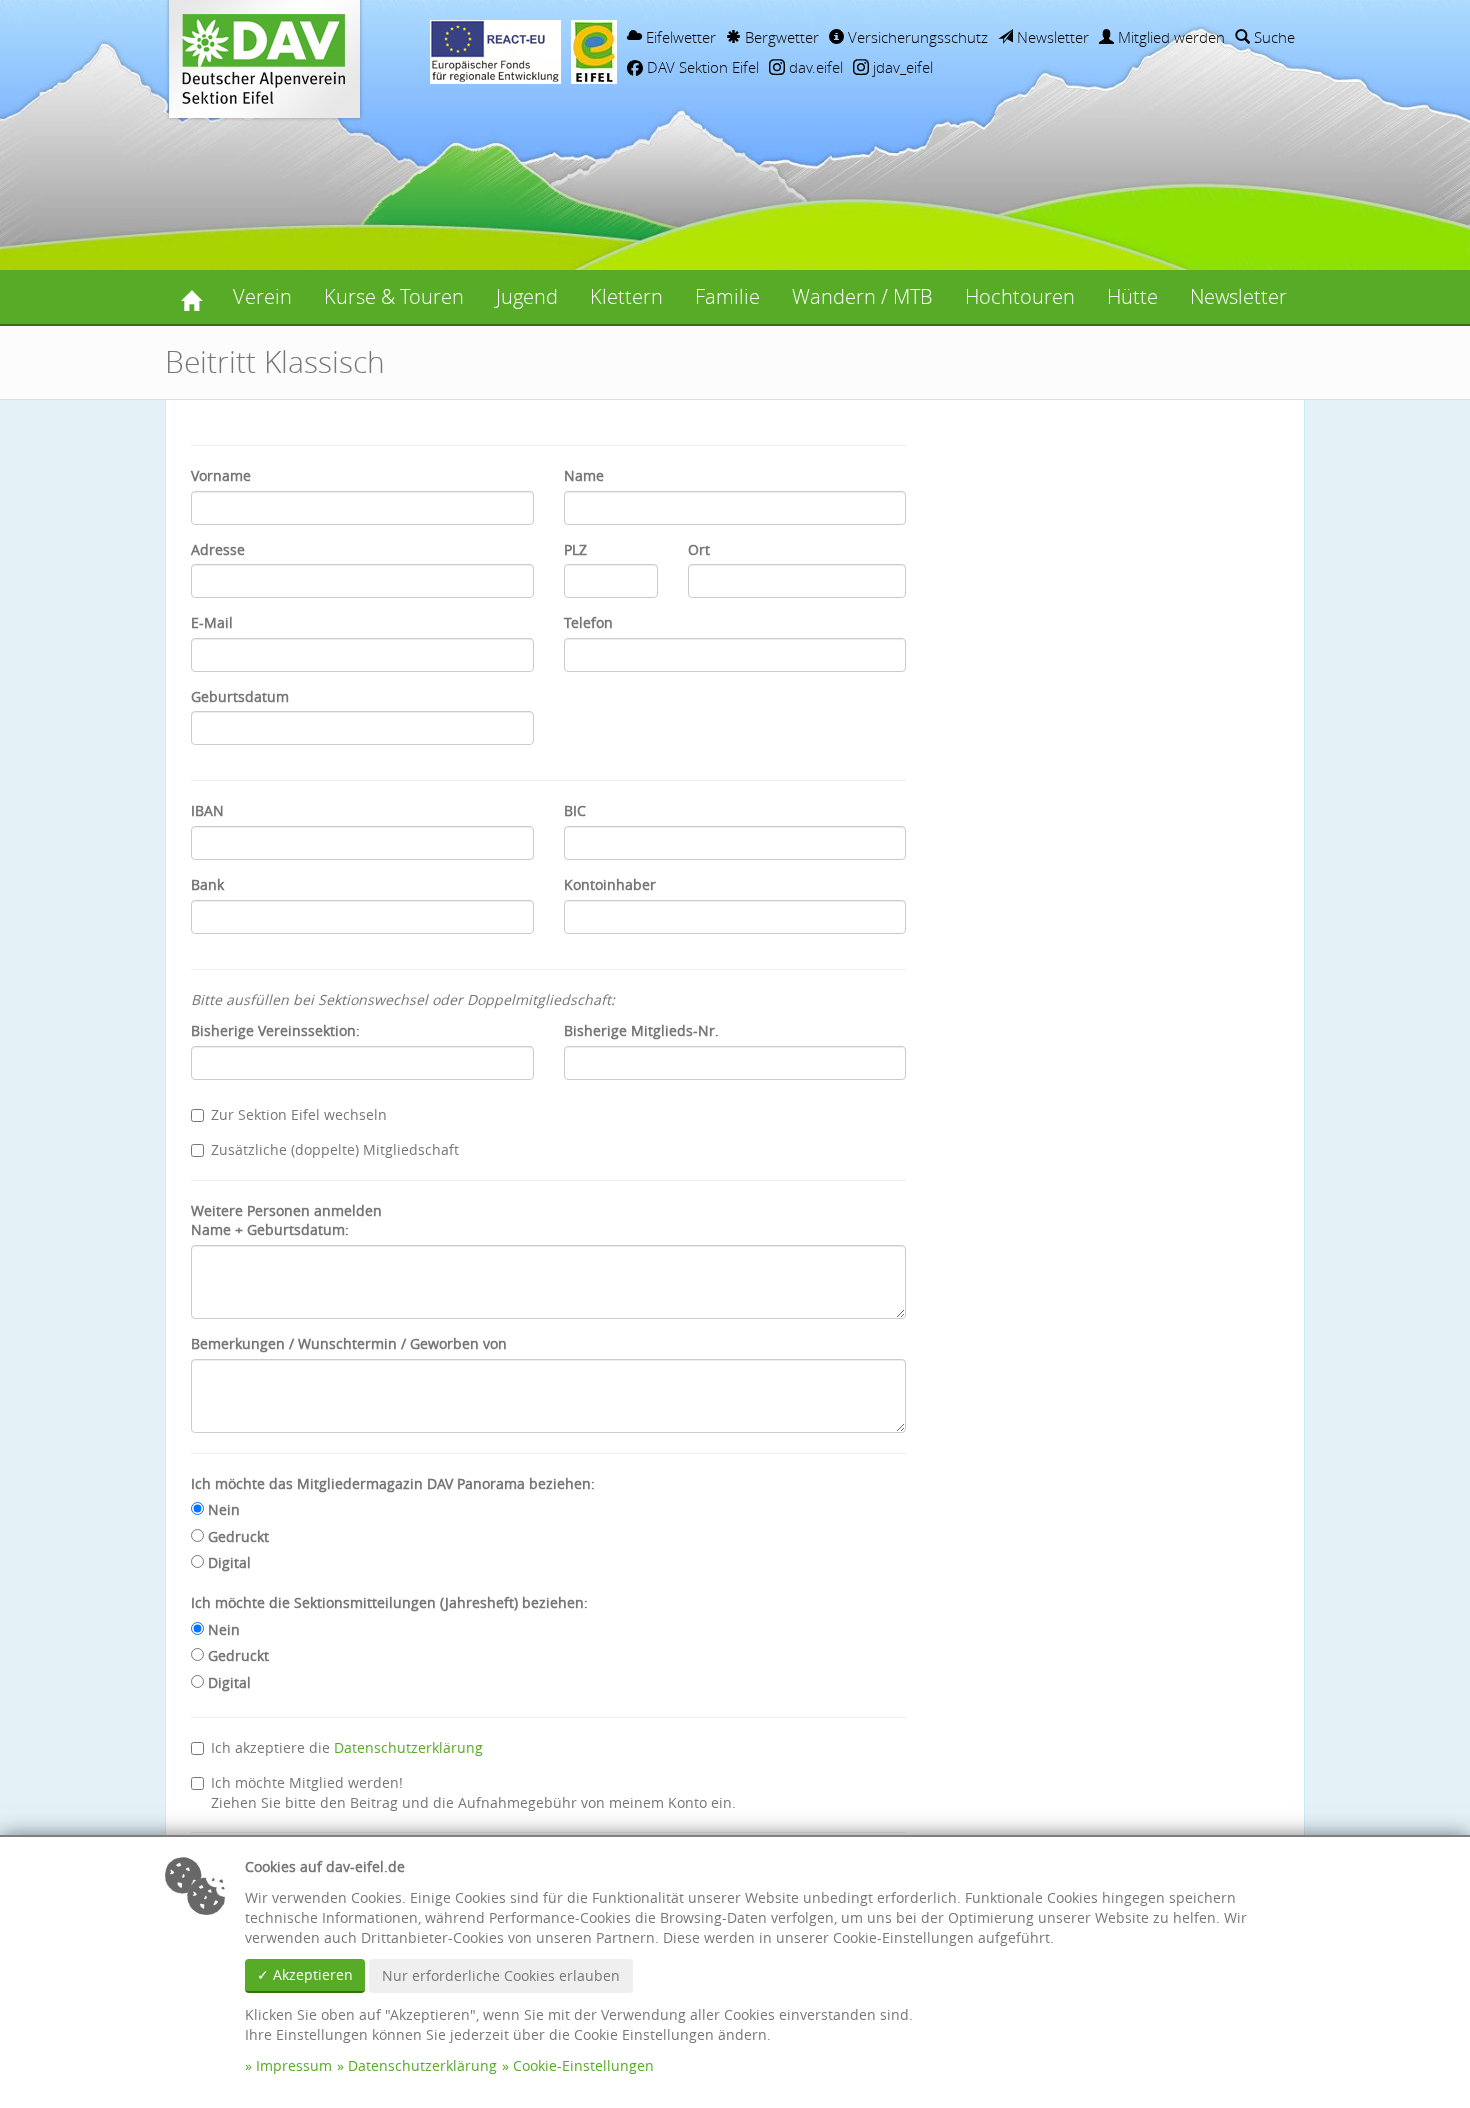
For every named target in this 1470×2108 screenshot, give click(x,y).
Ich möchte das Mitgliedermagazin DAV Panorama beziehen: (393, 1483)
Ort (699, 549)
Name (584, 475)
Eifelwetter (679, 37)
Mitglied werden (1169, 37)
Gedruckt (236, 1536)
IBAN (207, 810)
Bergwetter (780, 37)
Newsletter (1051, 37)
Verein (262, 296)
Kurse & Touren (394, 296)
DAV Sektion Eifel (701, 67)
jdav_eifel (901, 67)
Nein (222, 1509)
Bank (207, 884)
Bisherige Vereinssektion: (275, 1030)
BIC (575, 810)
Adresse (218, 549)
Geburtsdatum (240, 696)
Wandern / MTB (862, 296)
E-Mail (212, 622)
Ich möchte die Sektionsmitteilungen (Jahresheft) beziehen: (389, 1602)
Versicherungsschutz (916, 37)
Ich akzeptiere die (347, 1747)
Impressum (294, 2065)
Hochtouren (1020, 296)
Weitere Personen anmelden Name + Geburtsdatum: (286, 1220)
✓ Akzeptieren (305, 1974)
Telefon (588, 622)
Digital (227, 1562)
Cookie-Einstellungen (583, 2065)
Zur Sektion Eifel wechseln (299, 1114)
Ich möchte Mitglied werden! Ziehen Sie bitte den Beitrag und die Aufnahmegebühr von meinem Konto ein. (473, 1792)
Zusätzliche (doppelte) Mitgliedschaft (335, 1149)
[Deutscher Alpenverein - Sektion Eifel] (191, 297)
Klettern (626, 296)
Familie (727, 296)
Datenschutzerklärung (408, 1747)
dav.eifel (814, 67)
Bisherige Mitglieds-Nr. (641, 1030)
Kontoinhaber (610, 884)
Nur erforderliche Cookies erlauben (501, 1975)
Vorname (221, 475)
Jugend (527, 296)
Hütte (1132, 296)
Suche (1272, 37)
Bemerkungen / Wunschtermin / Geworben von (349, 1343)
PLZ (575, 549)
